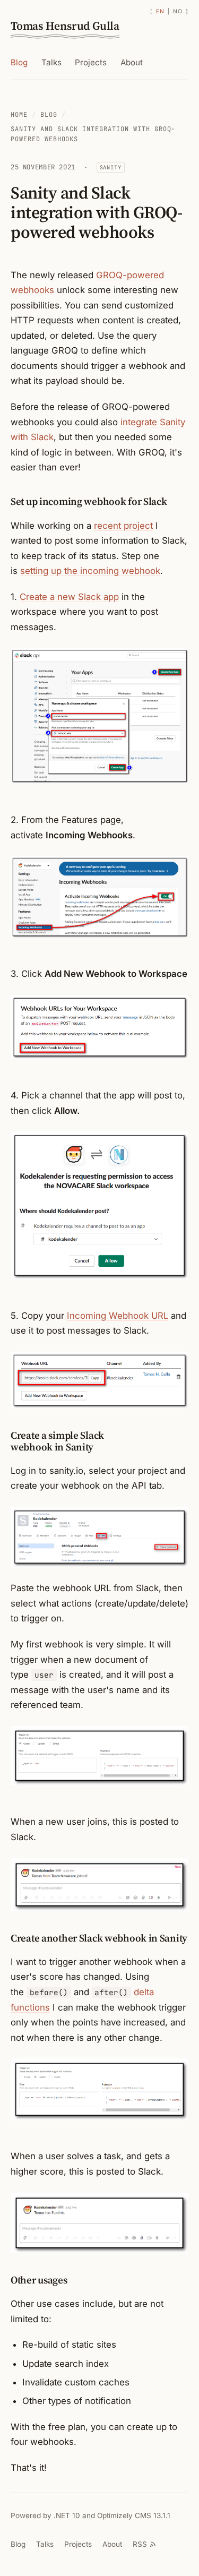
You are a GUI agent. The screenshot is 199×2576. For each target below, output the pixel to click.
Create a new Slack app (69, 597)
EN (160, 11)
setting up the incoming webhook (90, 571)
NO (178, 11)
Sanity (111, 167)
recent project (123, 526)
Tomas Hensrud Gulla (65, 26)
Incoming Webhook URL (118, 1316)
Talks (51, 62)
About (132, 62)
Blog (19, 62)
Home (19, 115)
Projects (91, 62)
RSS (140, 2544)
